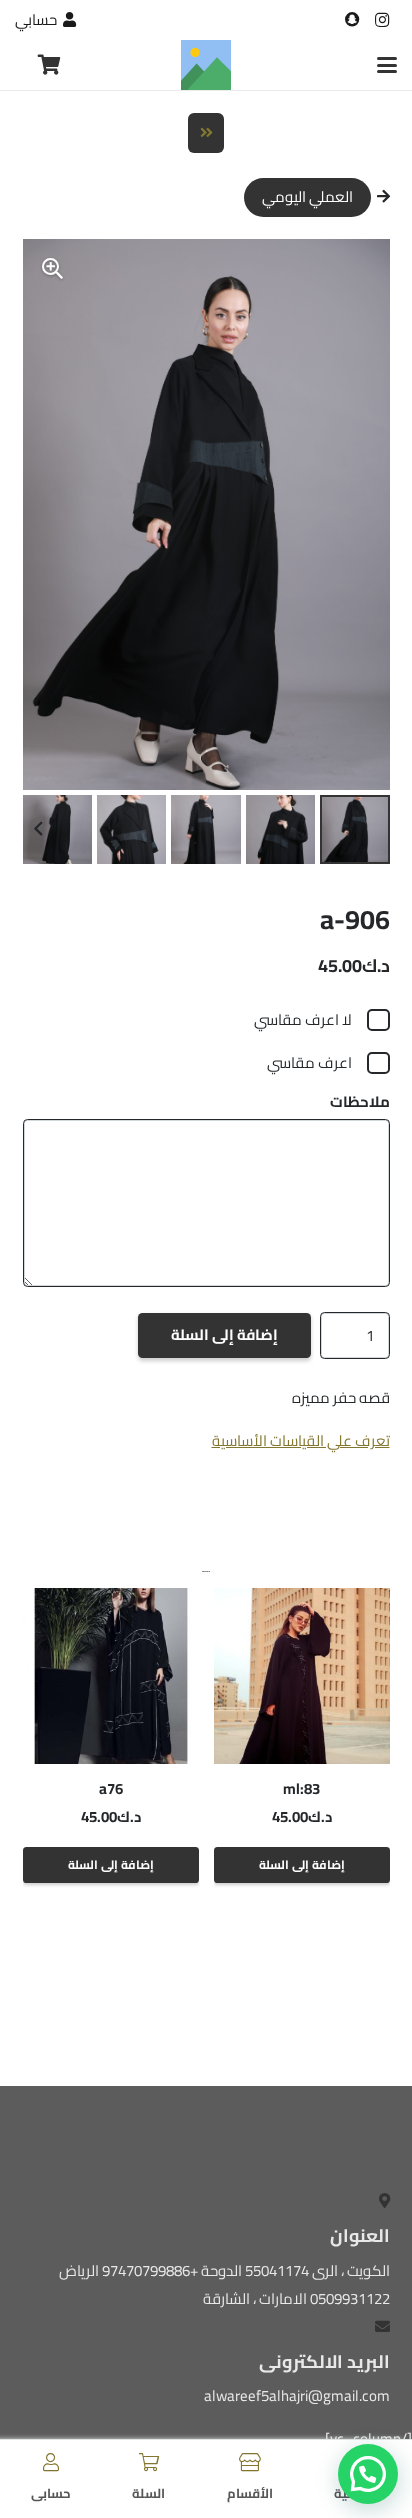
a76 (111, 1788)
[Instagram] (382, 20)
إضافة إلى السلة (224, 1334)
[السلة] (149, 2462)
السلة (148, 2493)
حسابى (51, 2493)
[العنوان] (352, 20)
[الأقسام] (250, 2462)
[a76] (111, 1676)
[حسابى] (51, 2462)
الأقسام (250, 2493)
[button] (387, 65)
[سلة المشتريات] (50, 65)
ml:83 (301, 1788)
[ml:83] (302, 1676)
